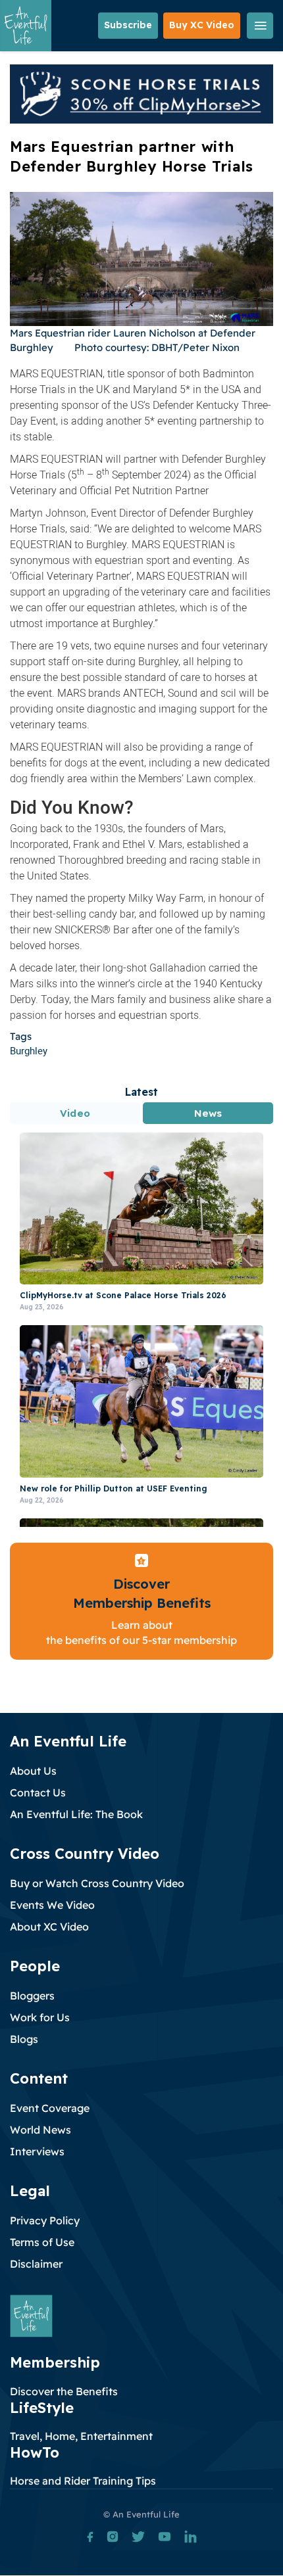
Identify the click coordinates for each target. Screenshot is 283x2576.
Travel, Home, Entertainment (81, 2436)
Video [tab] (75, 1113)
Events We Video (52, 1905)
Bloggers (32, 1996)
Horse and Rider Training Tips (83, 2481)
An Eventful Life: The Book (76, 1814)
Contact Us (38, 1792)
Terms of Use (42, 2242)
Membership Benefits (142, 1603)
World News (40, 2130)
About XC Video (49, 1927)
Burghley (29, 1050)
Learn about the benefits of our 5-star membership (141, 1632)
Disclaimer (36, 2264)
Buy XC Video (202, 25)
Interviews (37, 2151)
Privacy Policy (45, 2220)
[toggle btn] (260, 26)
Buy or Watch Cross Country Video (97, 1883)
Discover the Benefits (64, 2391)
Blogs (24, 2039)
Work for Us (40, 2017)
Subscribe (128, 25)
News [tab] (208, 1113)
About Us (33, 1771)
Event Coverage (50, 2108)
